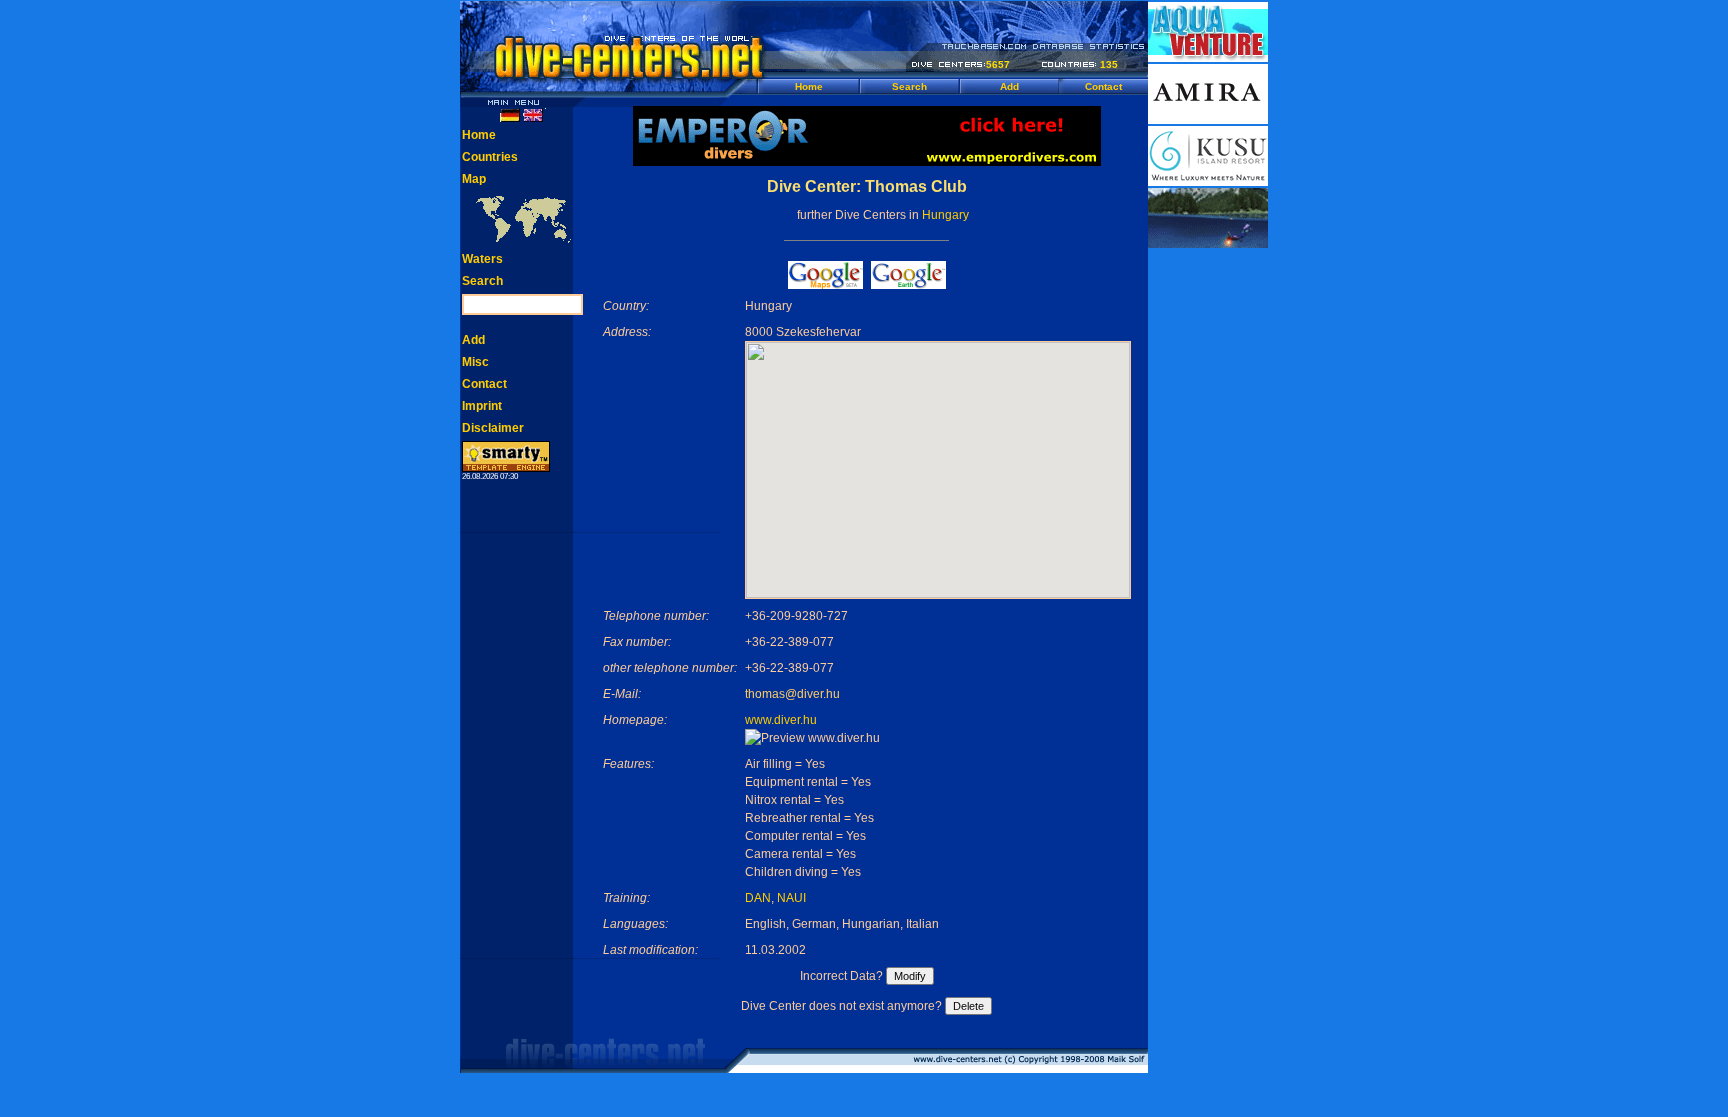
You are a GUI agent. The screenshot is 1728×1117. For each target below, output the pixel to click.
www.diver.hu (781, 720)
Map (474, 179)
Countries (490, 157)
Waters (482, 259)
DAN (758, 898)
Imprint (482, 406)
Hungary (945, 215)
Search (909, 86)
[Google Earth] (908, 283)
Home (809, 86)
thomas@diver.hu (792, 694)
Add (1009, 86)
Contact (1103, 86)
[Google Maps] (825, 283)
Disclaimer (493, 428)
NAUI (791, 898)
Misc (475, 362)
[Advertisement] (1208, 550)
